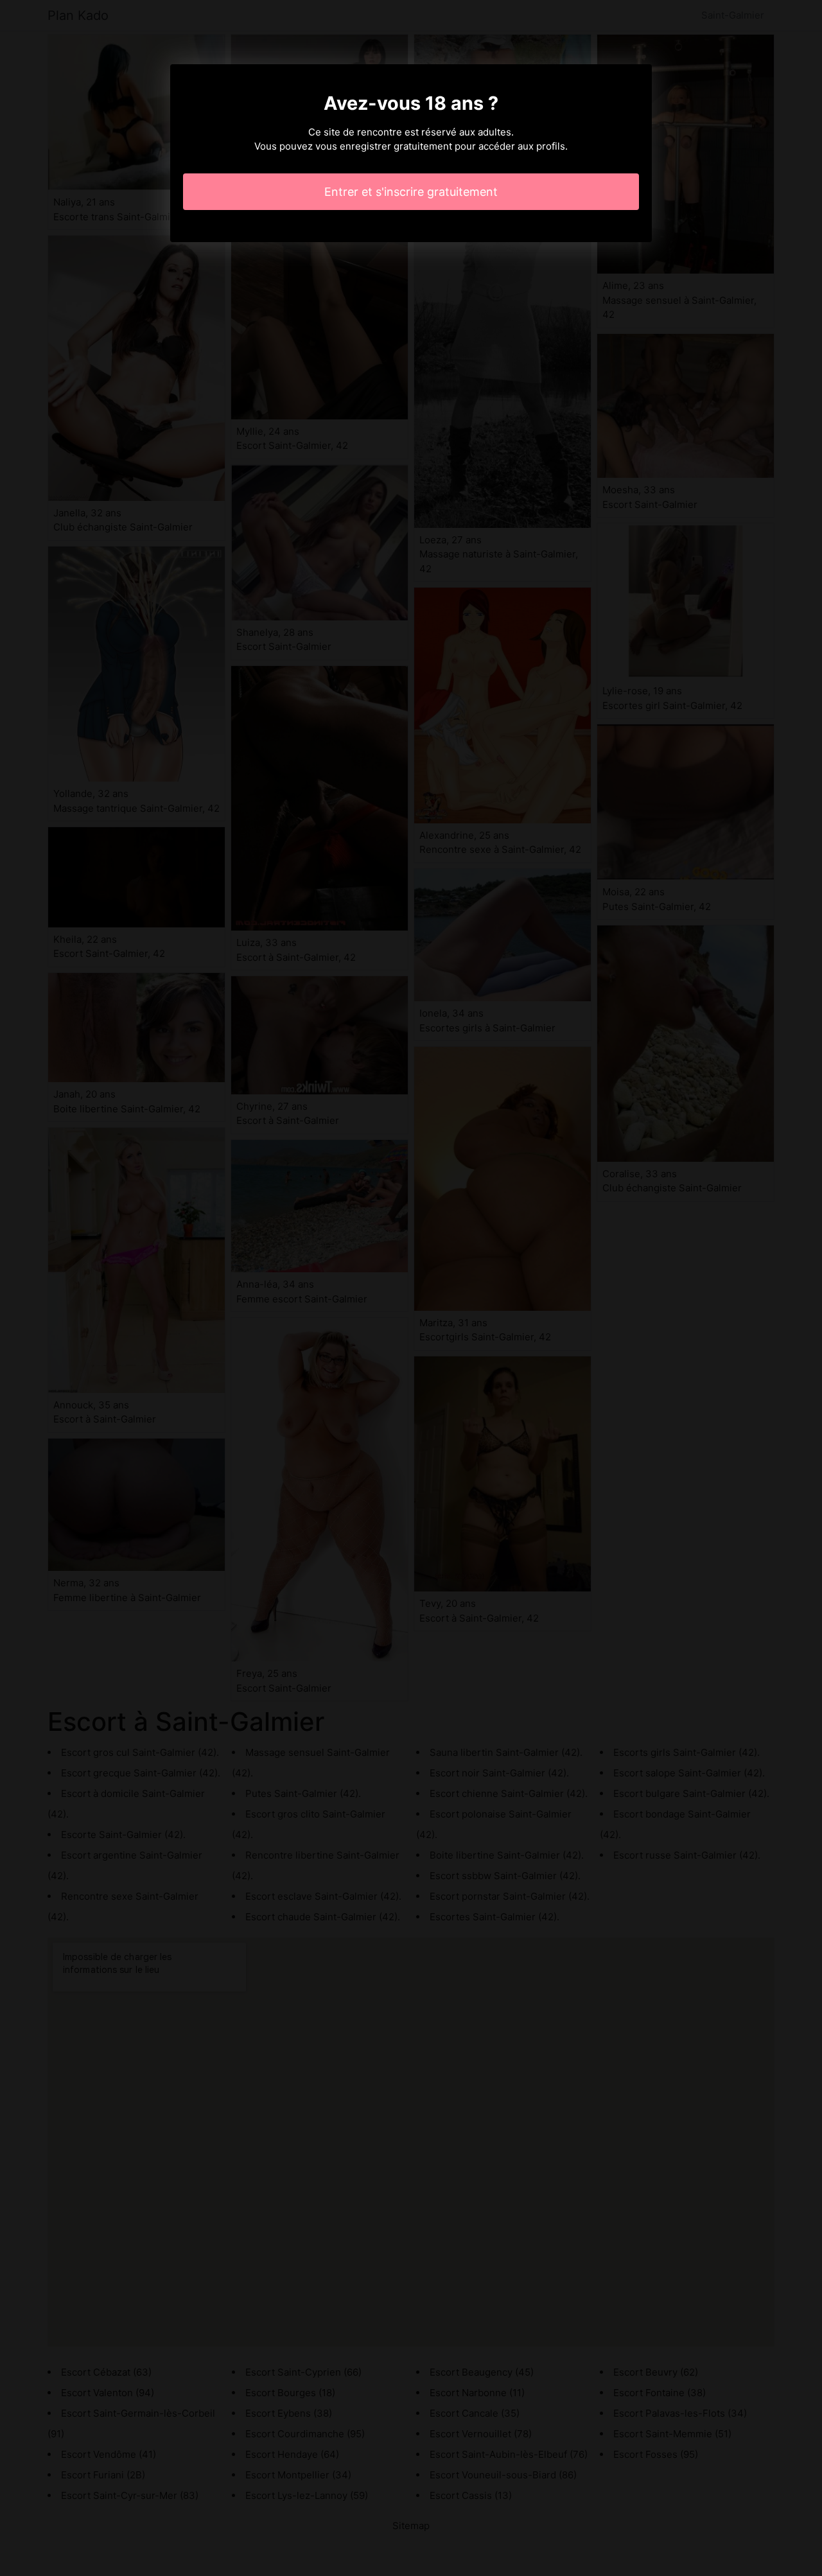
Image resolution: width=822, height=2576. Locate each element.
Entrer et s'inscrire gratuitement (411, 192)
